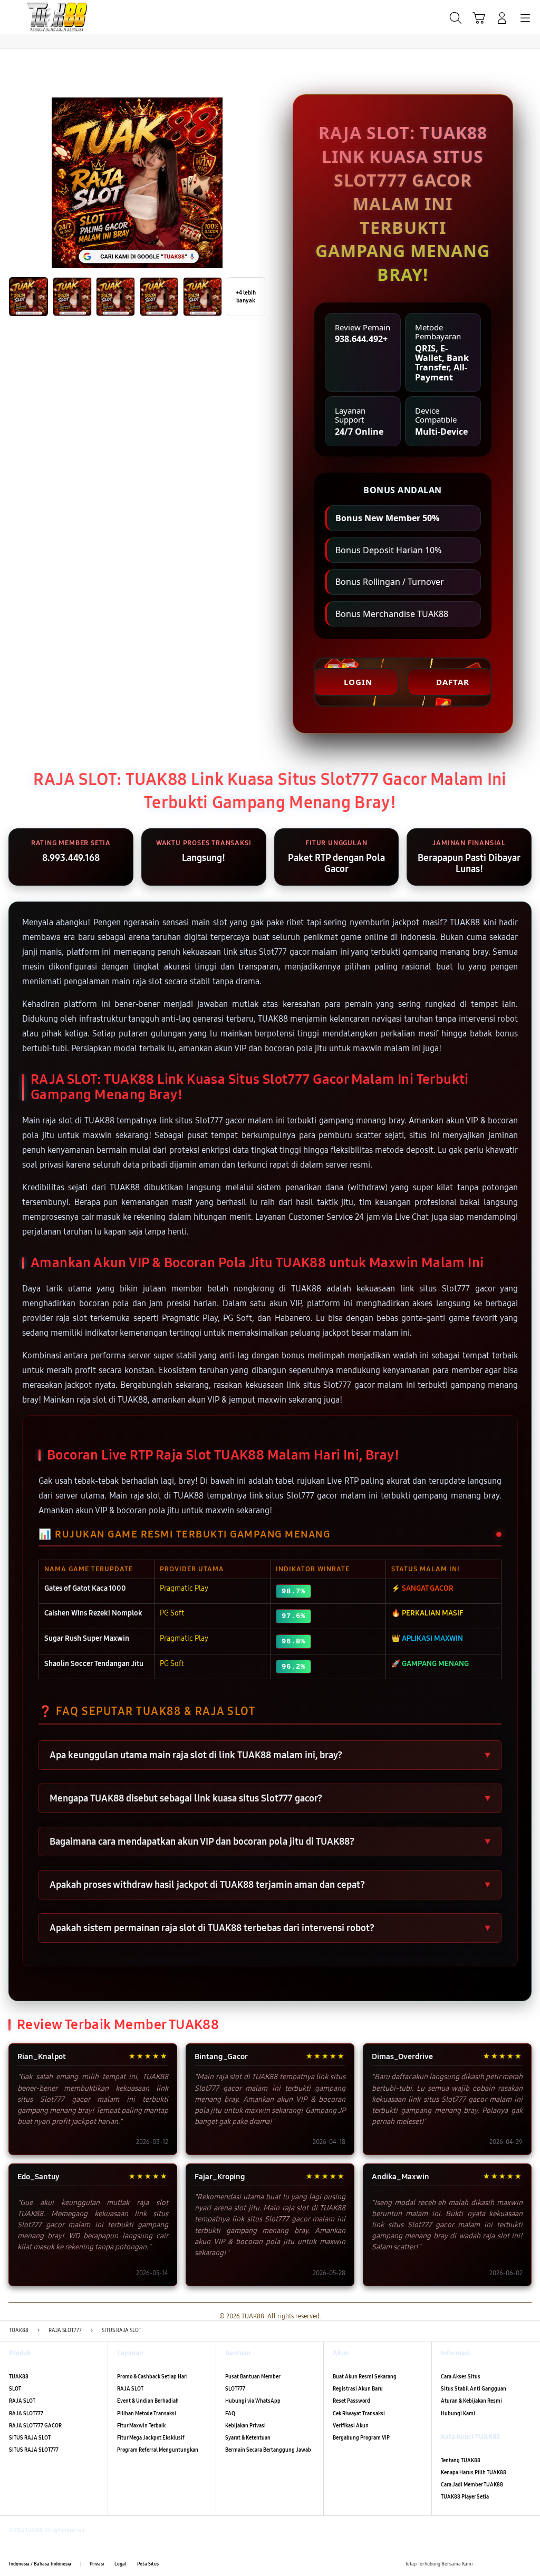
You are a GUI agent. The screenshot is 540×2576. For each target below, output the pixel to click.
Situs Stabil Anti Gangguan (474, 2389)
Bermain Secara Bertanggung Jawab (268, 2450)
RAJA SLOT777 (26, 2414)
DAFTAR (453, 682)
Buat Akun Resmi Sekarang (365, 2377)
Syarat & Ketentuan (248, 2438)
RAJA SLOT (22, 2401)
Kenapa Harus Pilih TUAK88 (474, 2473)
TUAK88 (19, 2377)
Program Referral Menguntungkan (158, 2450)
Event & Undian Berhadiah (148, 2401)
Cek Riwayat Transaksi (359, 2414)
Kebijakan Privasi (245, 2426)
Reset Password (351, 2401)
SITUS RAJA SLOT (30, 2438)
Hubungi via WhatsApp (253, 2401)
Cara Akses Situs (461, 2377)
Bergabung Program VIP (361, 2438)
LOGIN (358, 682)
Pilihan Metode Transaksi (147, 2414)
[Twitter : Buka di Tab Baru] (497, 2564)
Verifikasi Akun (351, 2426)
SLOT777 (235, 2389)
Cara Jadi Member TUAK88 (472, 2485)
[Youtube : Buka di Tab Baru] (527, 2564)
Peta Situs (148, 2564)
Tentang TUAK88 (461, 2461)
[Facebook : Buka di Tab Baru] (483, 2564)
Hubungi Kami (458, 2414)
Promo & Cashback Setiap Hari (152, 2377)
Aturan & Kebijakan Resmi (471, 2401)
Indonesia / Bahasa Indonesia (40, 2564)
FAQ (230, 2414)
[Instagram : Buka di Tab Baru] (512, 2564)
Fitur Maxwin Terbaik (141, 2426)
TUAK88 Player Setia (465, 2497)
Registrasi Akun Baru (358, 2389)
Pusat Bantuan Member (253, 2377)
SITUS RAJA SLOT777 (34, 2450)
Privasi (97, 2564)
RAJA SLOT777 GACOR (35, 2426)
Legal (120, 2564)
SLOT (15, 2389)
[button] (479, 18)
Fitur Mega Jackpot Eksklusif (151, 2438)
